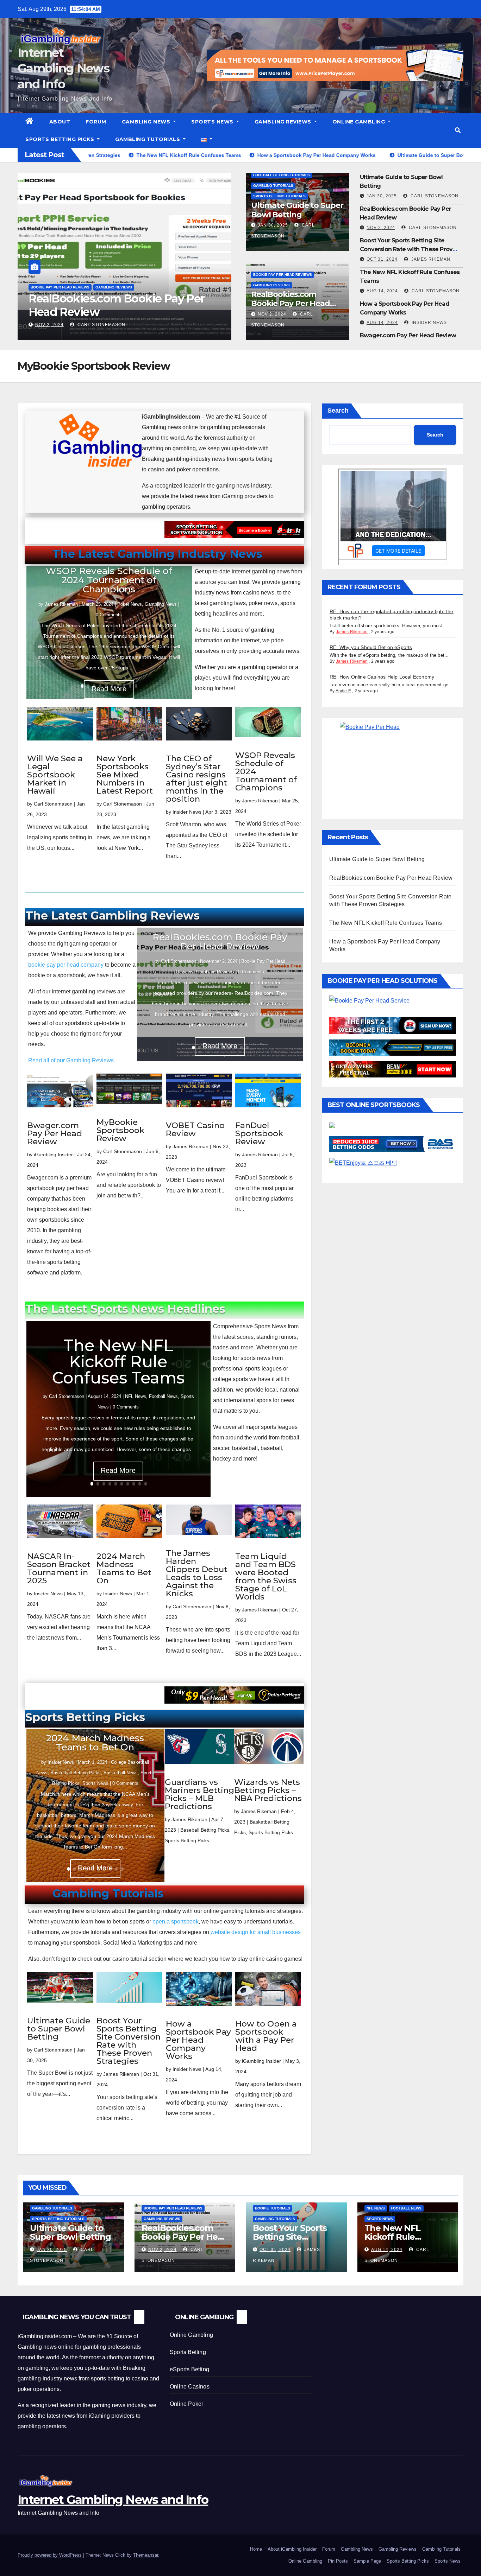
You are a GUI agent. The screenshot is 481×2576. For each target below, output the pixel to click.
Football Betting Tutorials (282, 175)
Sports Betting (188, 2352)
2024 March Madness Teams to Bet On (124, 1568)
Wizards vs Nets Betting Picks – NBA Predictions (268, 1790)
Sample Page (367, 2561)
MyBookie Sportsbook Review (120, 1130)
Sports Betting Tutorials (279, 196)
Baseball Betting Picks (205, 1830)
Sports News (213, 122)
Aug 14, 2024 (382, 291)
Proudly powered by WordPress (50, 2555)
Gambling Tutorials (148, 139)
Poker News (130, 604)
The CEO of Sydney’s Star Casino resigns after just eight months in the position (196, 779)
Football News (163, 1396)
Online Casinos (190, 2387)
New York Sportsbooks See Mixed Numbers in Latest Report (125, 775)
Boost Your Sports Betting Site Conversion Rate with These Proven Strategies (124, 312)
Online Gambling (360, 122)
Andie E (343, 691)
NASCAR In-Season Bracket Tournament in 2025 (59, 1568)
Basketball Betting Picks (76, 1773)
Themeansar (146, 2555)
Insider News (429, 323)
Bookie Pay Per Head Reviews (283, 275)
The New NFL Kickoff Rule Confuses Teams (118, 1362)
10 (136, 686)
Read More (118, 1470)
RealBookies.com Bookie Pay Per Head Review (291, 304)
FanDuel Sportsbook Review (259, 1133)
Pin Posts (338, 2561)
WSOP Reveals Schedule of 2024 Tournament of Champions (109, 580)
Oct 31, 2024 (51, 325)
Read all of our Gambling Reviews (71, 1060)
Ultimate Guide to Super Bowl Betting (297, 210)
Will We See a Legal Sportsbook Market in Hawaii (55, 775)
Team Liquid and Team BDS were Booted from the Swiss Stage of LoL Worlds (266, 1576)
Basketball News (121, 1773)
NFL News (136, 1396)
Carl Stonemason (434, 196)
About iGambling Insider (292, 2549)
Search (338, 411)
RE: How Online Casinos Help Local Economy (382, 677)
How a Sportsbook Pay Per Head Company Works (198, 2040)
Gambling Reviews (284, 122)
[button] (458, 130)
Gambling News (147, 122)
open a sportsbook (176, 1922)
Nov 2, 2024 (272, 314)
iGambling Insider (53, 1155)
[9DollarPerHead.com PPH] (234, 1703)
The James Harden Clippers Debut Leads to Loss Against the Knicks (197, 1573)
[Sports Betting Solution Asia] (234, 538)
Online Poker (186, 2404)
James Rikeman (99, 325)
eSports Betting (189, 2369)
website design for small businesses (256, 1932)
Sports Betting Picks (61, 139)
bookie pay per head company (66, 965)
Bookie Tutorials (48, 287)
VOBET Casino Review (195, 1129)
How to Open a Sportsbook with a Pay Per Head (266, 2036)
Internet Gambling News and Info (63, 68)
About (60, 122)
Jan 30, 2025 (273, 225)
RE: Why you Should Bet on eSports (371, 647)
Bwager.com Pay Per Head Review (408, 335)
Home (256, 2549)
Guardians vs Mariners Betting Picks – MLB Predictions (199, 1794)
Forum (96, 122)
